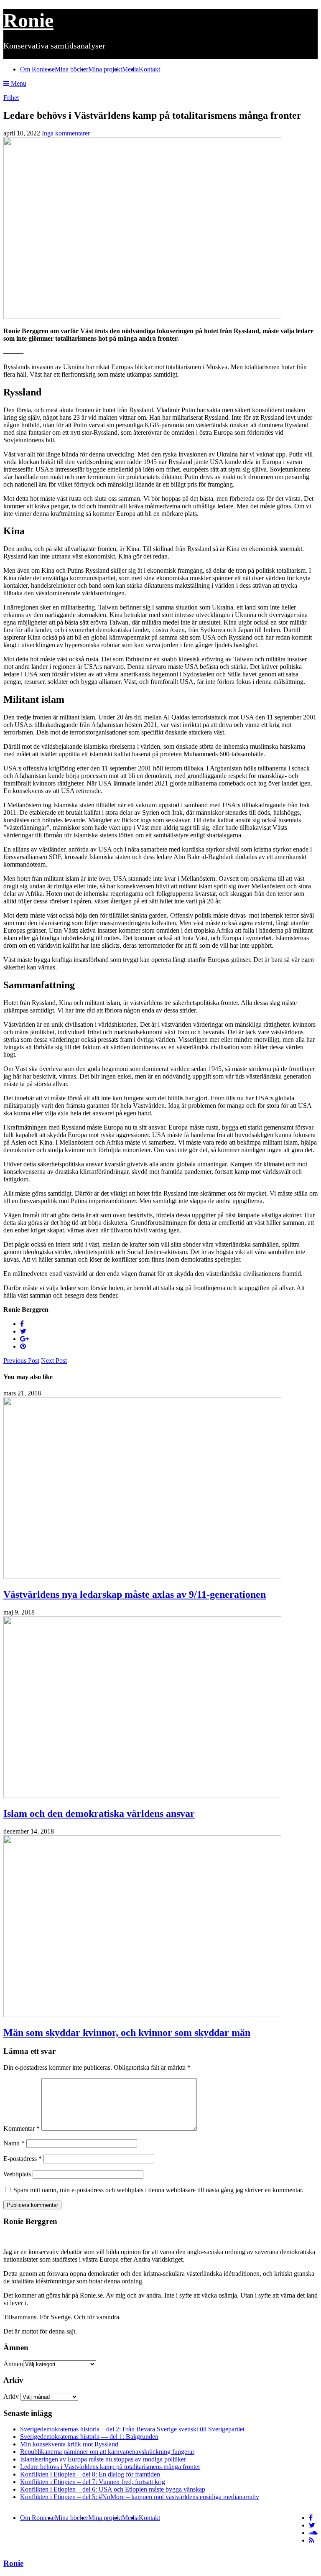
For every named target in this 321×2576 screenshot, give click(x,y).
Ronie (28, 20)
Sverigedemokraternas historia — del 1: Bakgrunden (89, 2437)
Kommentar (22, 2128)
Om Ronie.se (37, 69)
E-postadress (23, 2159)
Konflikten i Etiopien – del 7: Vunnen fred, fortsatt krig (93, 2482)
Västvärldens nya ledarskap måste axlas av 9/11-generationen (135, 1594)
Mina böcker (71, 69)
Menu (18, 83)
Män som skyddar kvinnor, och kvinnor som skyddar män (127, 2033)
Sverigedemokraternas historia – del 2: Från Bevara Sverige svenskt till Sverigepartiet (132, 2429)
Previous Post (21, 1361)
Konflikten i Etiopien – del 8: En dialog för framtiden (90, 2474)
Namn (14, 2143)
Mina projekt (105, 69)
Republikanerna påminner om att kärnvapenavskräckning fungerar (107, 2452)
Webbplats (17, 2174)
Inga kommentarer (66, 133)
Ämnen (13, 2364)
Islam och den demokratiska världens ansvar (99, 1813)
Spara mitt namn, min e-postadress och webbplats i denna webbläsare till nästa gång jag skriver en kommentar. (158, 2190)
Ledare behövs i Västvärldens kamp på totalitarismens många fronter (110, 2467)
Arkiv (11, 2396)
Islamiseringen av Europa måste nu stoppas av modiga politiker (103, 2459)
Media (130, 69)
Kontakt (149, 69)
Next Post (54, 1361)
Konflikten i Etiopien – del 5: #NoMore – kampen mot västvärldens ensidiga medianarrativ (140, 2497)
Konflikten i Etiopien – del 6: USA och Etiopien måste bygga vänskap (113, 2489)
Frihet (11, 98)
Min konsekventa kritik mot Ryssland (69, 2444)
